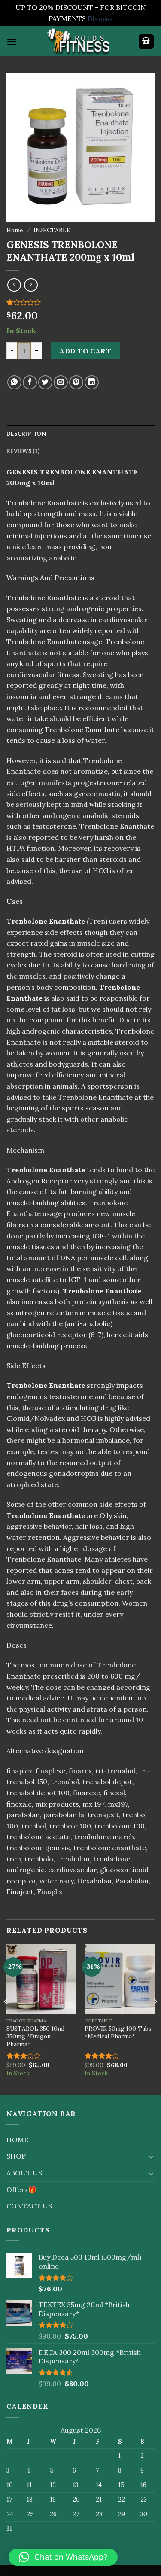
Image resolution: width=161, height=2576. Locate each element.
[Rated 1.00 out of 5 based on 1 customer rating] (80, 302)
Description (26, 434)
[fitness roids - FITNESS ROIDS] (81, 41)
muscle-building (33, 1346)
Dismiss (100, 18)
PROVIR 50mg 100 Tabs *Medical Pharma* (118, 2033)
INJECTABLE (52, 230)
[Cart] (146, 41)
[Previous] (6, 2019)
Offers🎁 (21, 2190)
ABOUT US (24, 2173)
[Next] (155, 2019)
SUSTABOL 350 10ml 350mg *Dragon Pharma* (35, 2036)
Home (15, 230)
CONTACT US (29, 2206)
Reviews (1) (23, 451)
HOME (17, 2140)
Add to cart (85, 351)
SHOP (16, 2156)
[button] (63, 2557)
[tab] (80, 434)
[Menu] (12, 41)
